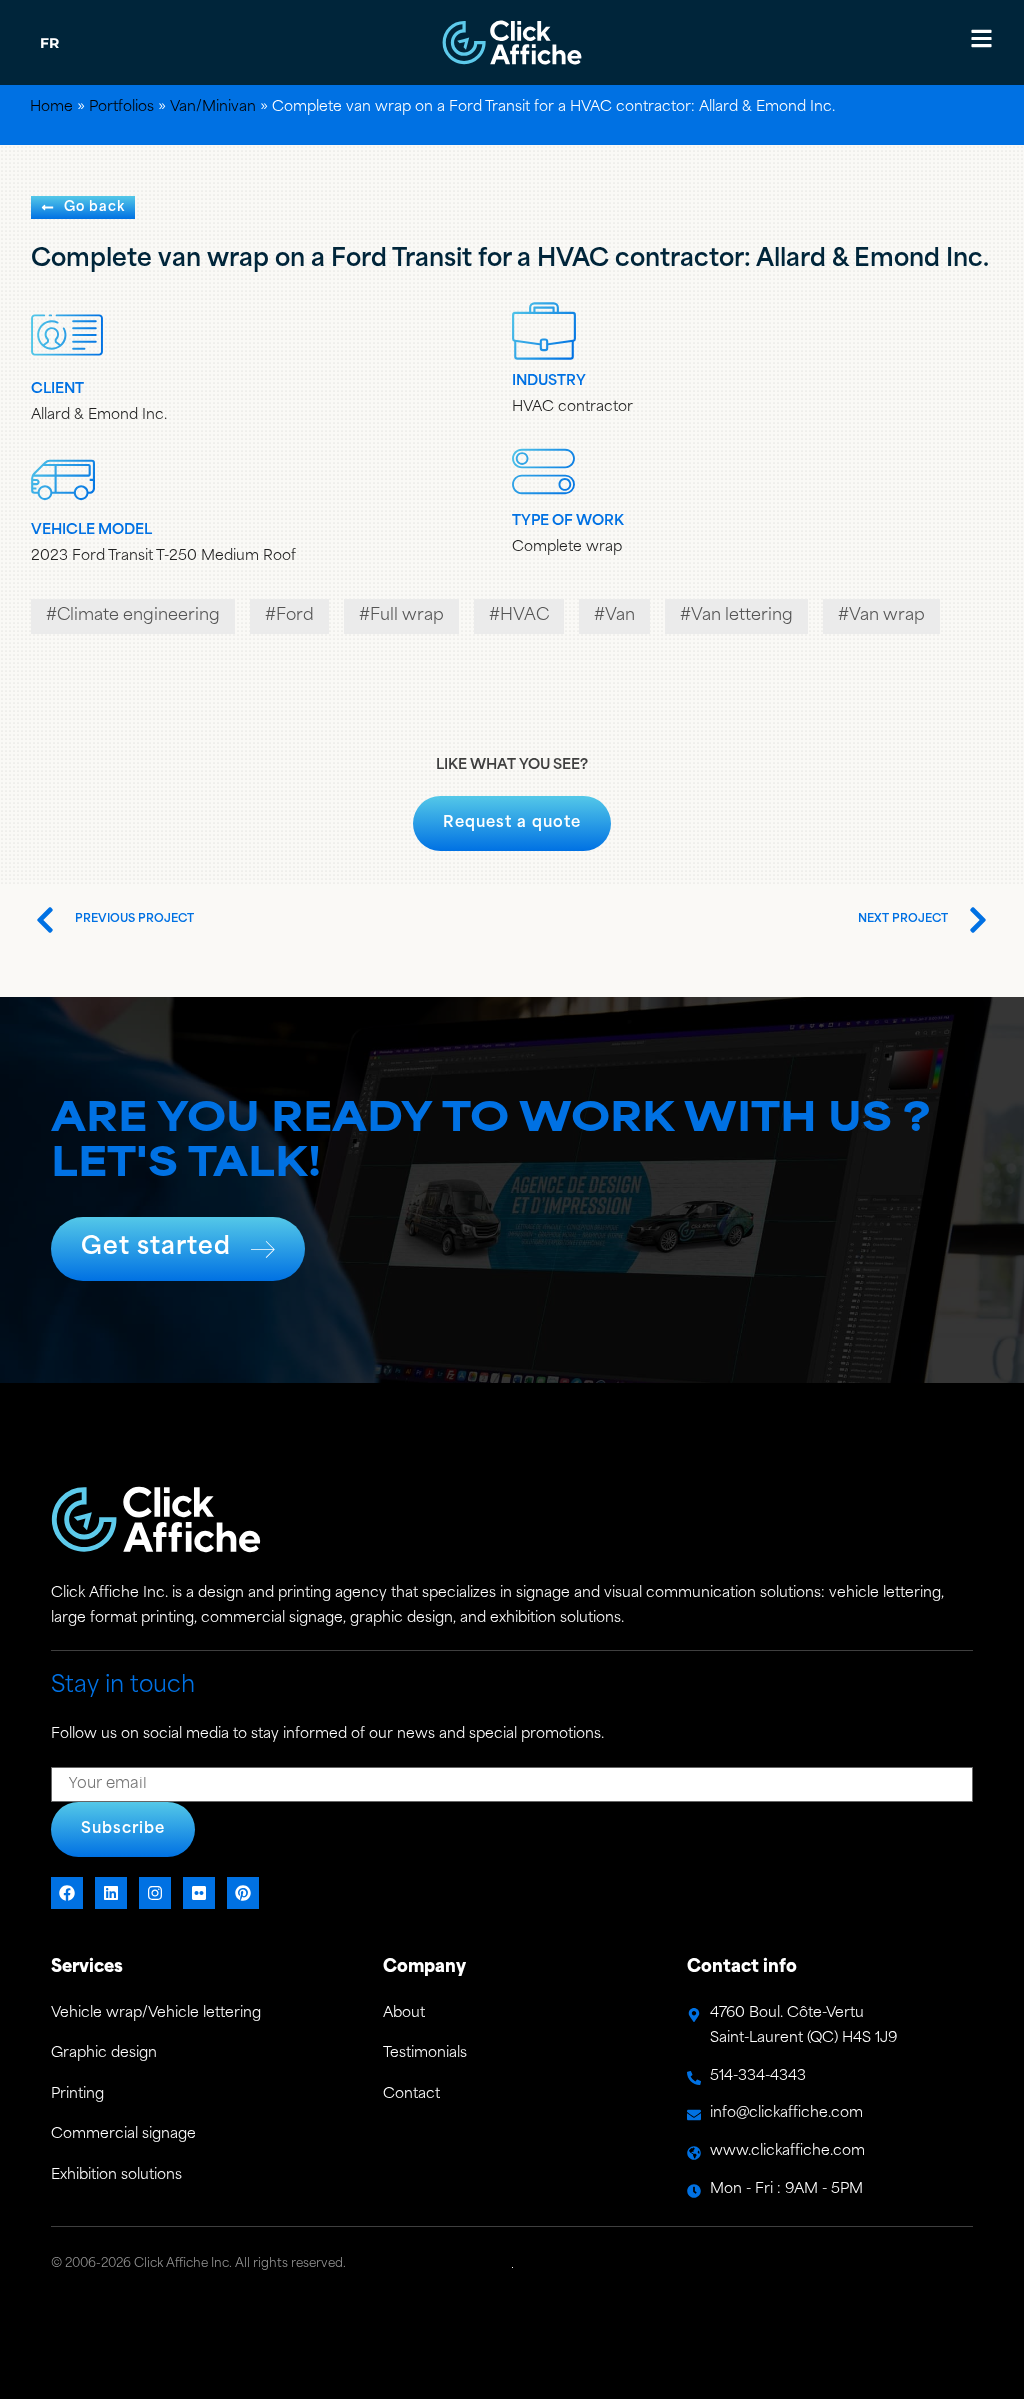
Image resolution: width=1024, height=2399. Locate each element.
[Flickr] (199, 1893)
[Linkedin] (111, 1893)
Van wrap (887, 616)
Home (51, 107)
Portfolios (121, 107)
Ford (295, 616)
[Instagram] (155, 1893)
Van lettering (742, 616)
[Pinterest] (243, 1893)
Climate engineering (138, 616)
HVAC (524, 616)
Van (620, 616)
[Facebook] (67, 1893)
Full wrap (407, 616)
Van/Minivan (213, 107)
